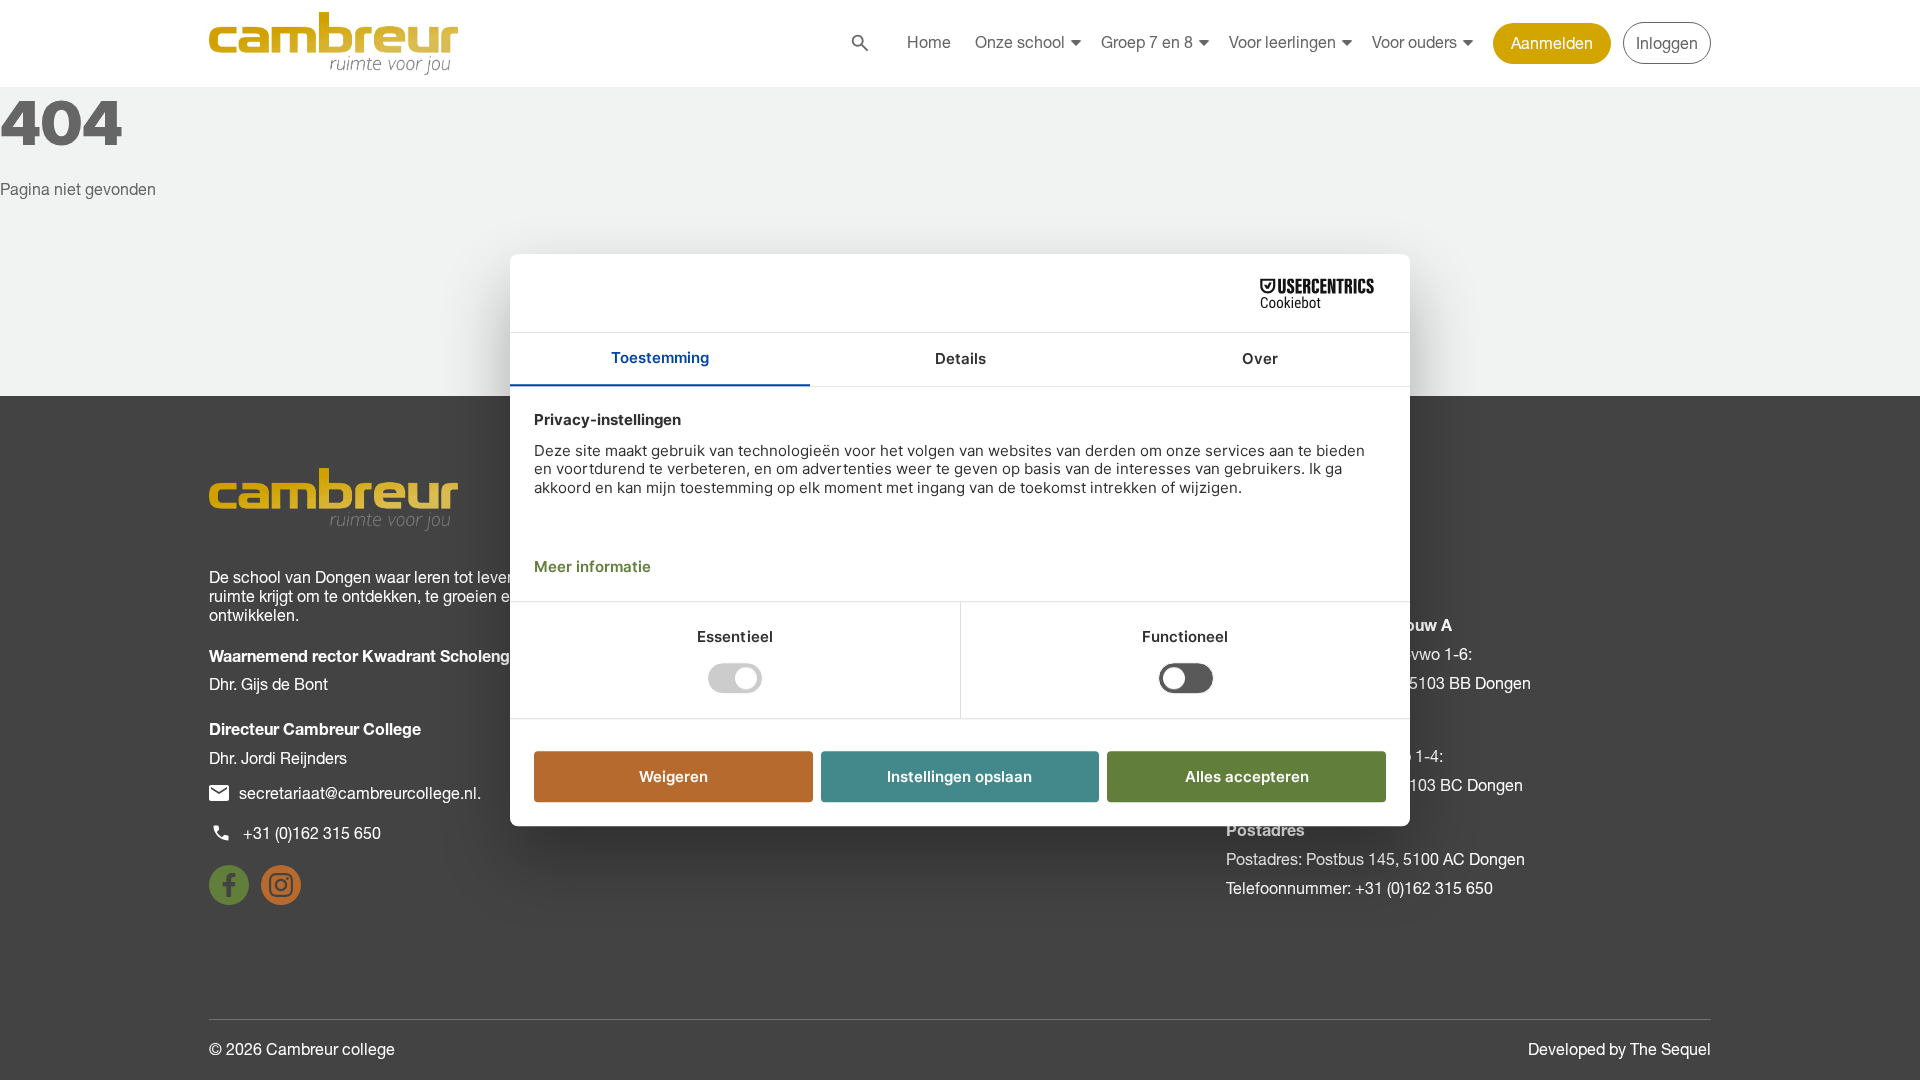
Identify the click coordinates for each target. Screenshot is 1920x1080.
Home (929, 42)
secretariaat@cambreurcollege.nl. (360, 793)
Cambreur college (330, 1049)
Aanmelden (1552, 43)
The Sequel (1670, 1049)
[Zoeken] (860, 43)
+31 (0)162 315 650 (312, 833)
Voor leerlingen (1282, 42)
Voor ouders (1414, 42)
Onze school (1020, 42)
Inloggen (1667, 43)
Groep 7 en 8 (1147, 42)
